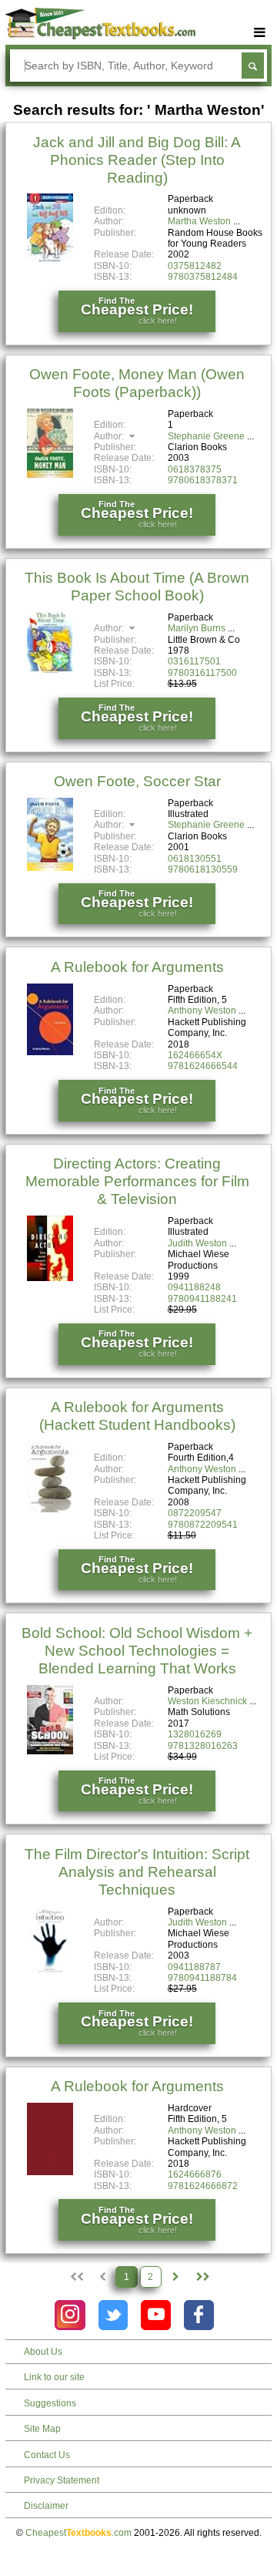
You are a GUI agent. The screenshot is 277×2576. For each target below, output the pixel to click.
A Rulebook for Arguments (137, 967)
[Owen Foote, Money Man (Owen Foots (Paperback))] (50, 475)
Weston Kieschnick (207, 1701)
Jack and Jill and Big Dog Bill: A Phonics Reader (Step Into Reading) (137, 160)
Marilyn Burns (197, 628)
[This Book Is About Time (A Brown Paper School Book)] (50, 671)
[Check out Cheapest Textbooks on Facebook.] (199, 2315)
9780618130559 (203, 869)
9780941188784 (202, 1978)
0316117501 (194, 661)
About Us (43, 2352)
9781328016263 (203, 1746)
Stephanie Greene (206, 436)
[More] (260, 33)
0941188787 (194, 1967)
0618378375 (195, 469)
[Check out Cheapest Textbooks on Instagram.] (70, 2315)
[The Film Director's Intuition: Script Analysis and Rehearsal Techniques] (50, 1972)
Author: (110, 436)
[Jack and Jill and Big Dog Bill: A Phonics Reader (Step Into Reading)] (50, 260)
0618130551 (195, 859)
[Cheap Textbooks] (100, 36)
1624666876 (195, 2174)
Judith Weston (197, 1243)
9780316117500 (202, 673)
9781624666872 (203, 2186)
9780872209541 (203, 1525)
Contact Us (47, 2455)
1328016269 (195, 1734)
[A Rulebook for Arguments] (50, 1052)
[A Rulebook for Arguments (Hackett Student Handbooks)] (50, 1509)
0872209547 (195, 1513)
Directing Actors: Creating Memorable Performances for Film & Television (137, 1181)
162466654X (195, 1055)
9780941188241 (202, 1299)
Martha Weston (199, 221)
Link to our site (54, 2377)
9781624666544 (203, 1066)
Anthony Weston (202, 1011)
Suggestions (50, 2403)
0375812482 (195, 266)
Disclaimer (46, 2506)
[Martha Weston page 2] (175, 2277)
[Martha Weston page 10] (201, 2277)
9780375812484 (203, 277)
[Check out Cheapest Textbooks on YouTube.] (156, 2315)
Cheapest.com (78, 2533)
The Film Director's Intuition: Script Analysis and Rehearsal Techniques (137, 1872)
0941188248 (194, 1287)
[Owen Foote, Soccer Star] (50, 868)
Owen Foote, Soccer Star (137, 781)
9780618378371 (203, 480)
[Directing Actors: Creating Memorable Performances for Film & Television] (50, 1278)
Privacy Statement (62, 2480)
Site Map (42, 2429)
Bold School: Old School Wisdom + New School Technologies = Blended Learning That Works (137, 1651)
